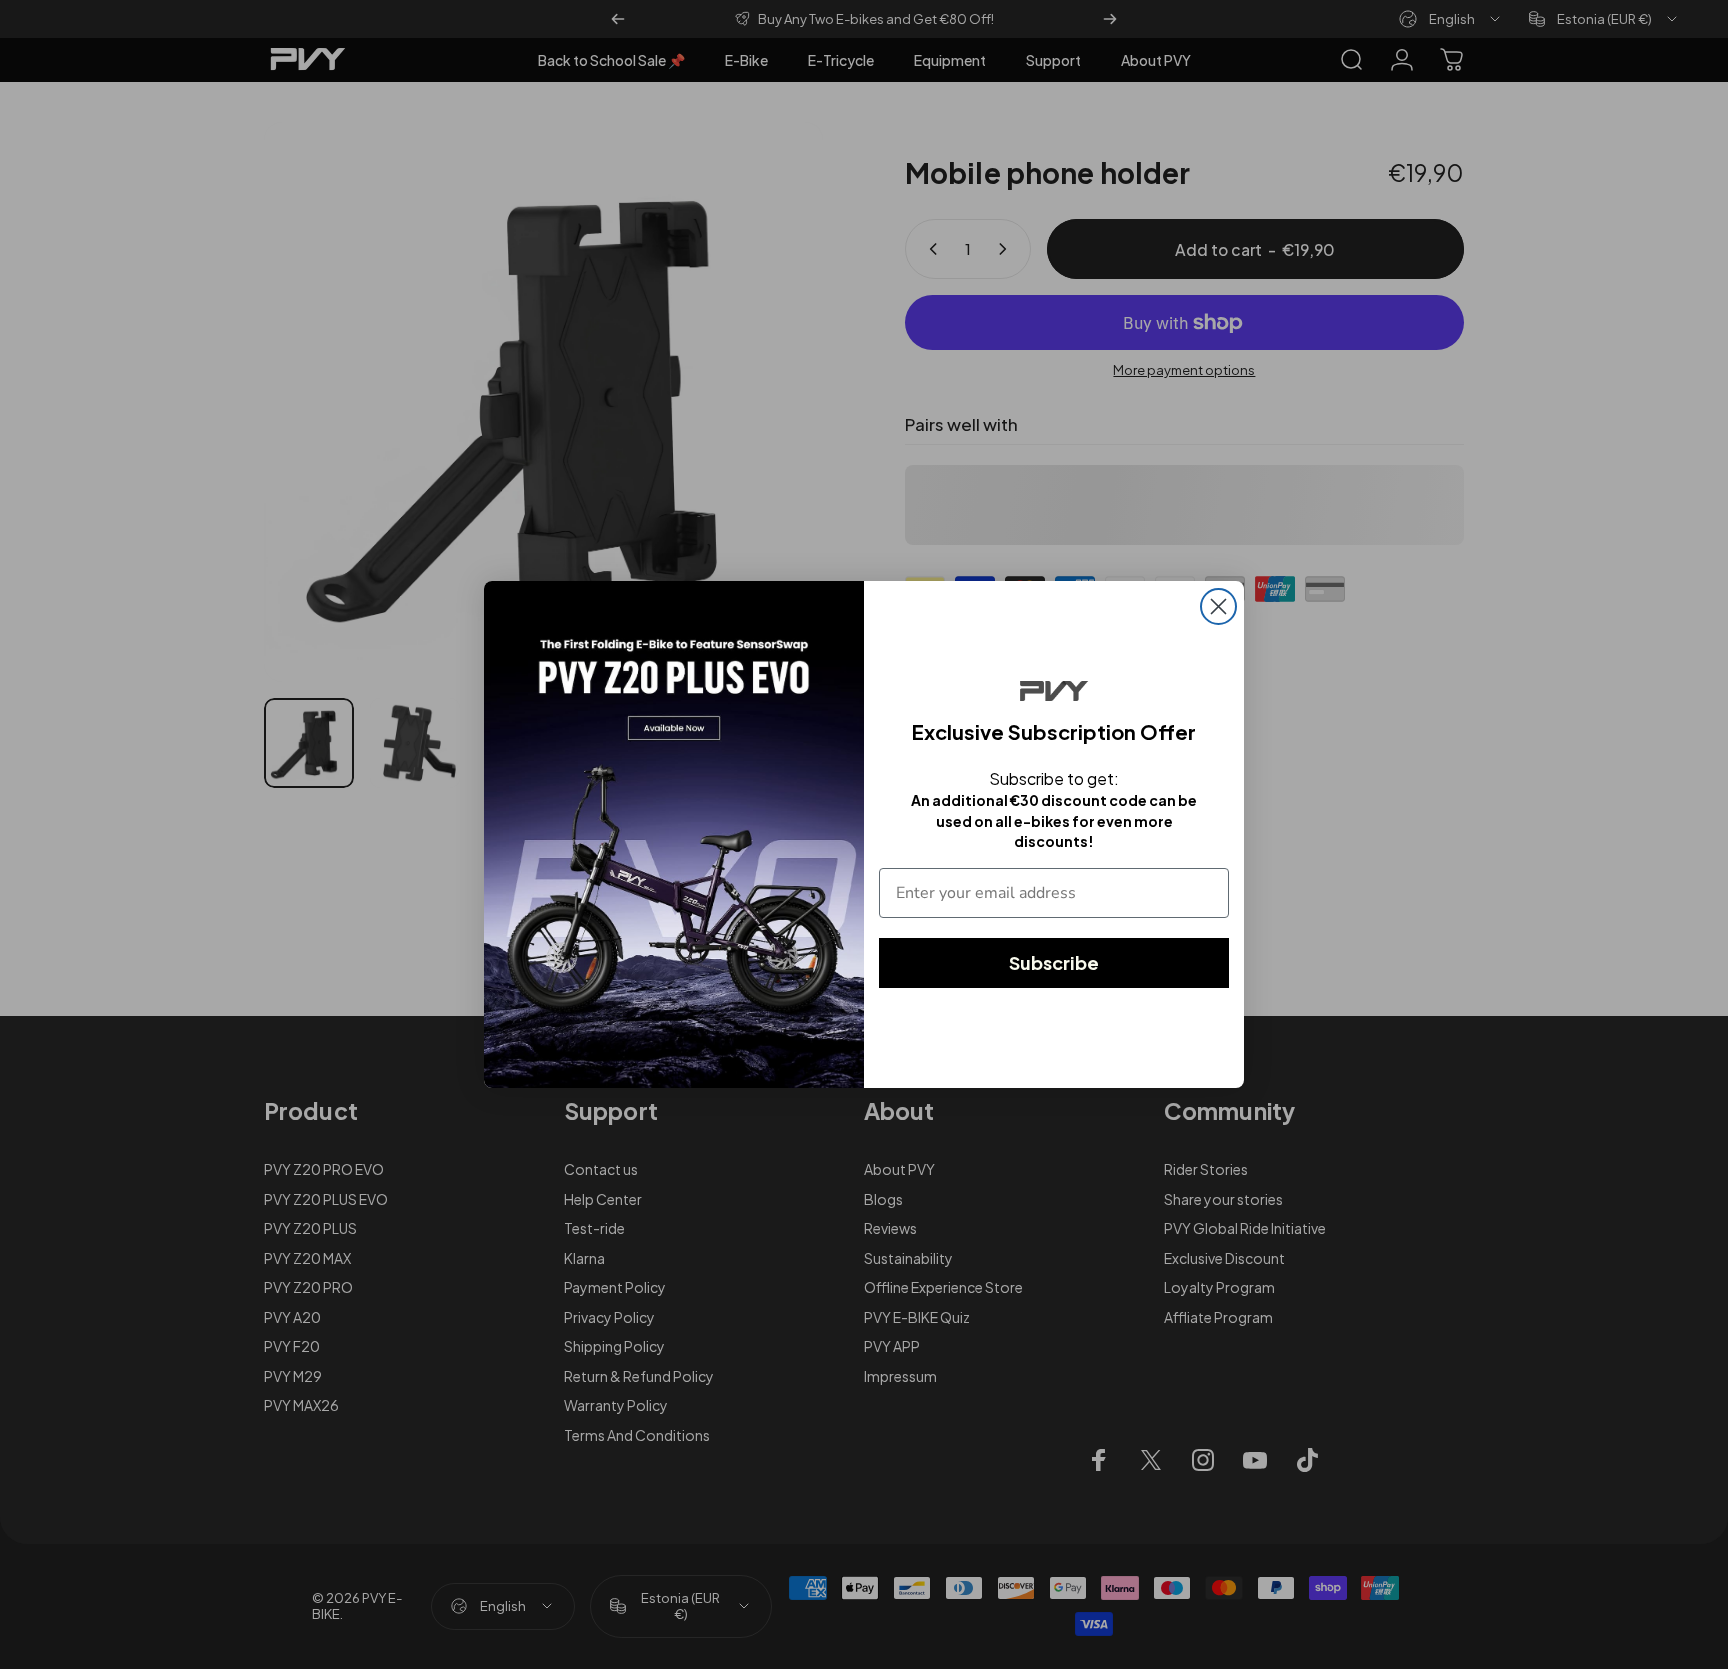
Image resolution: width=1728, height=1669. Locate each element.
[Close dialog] (1218, 606)
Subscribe (1054, 962)
